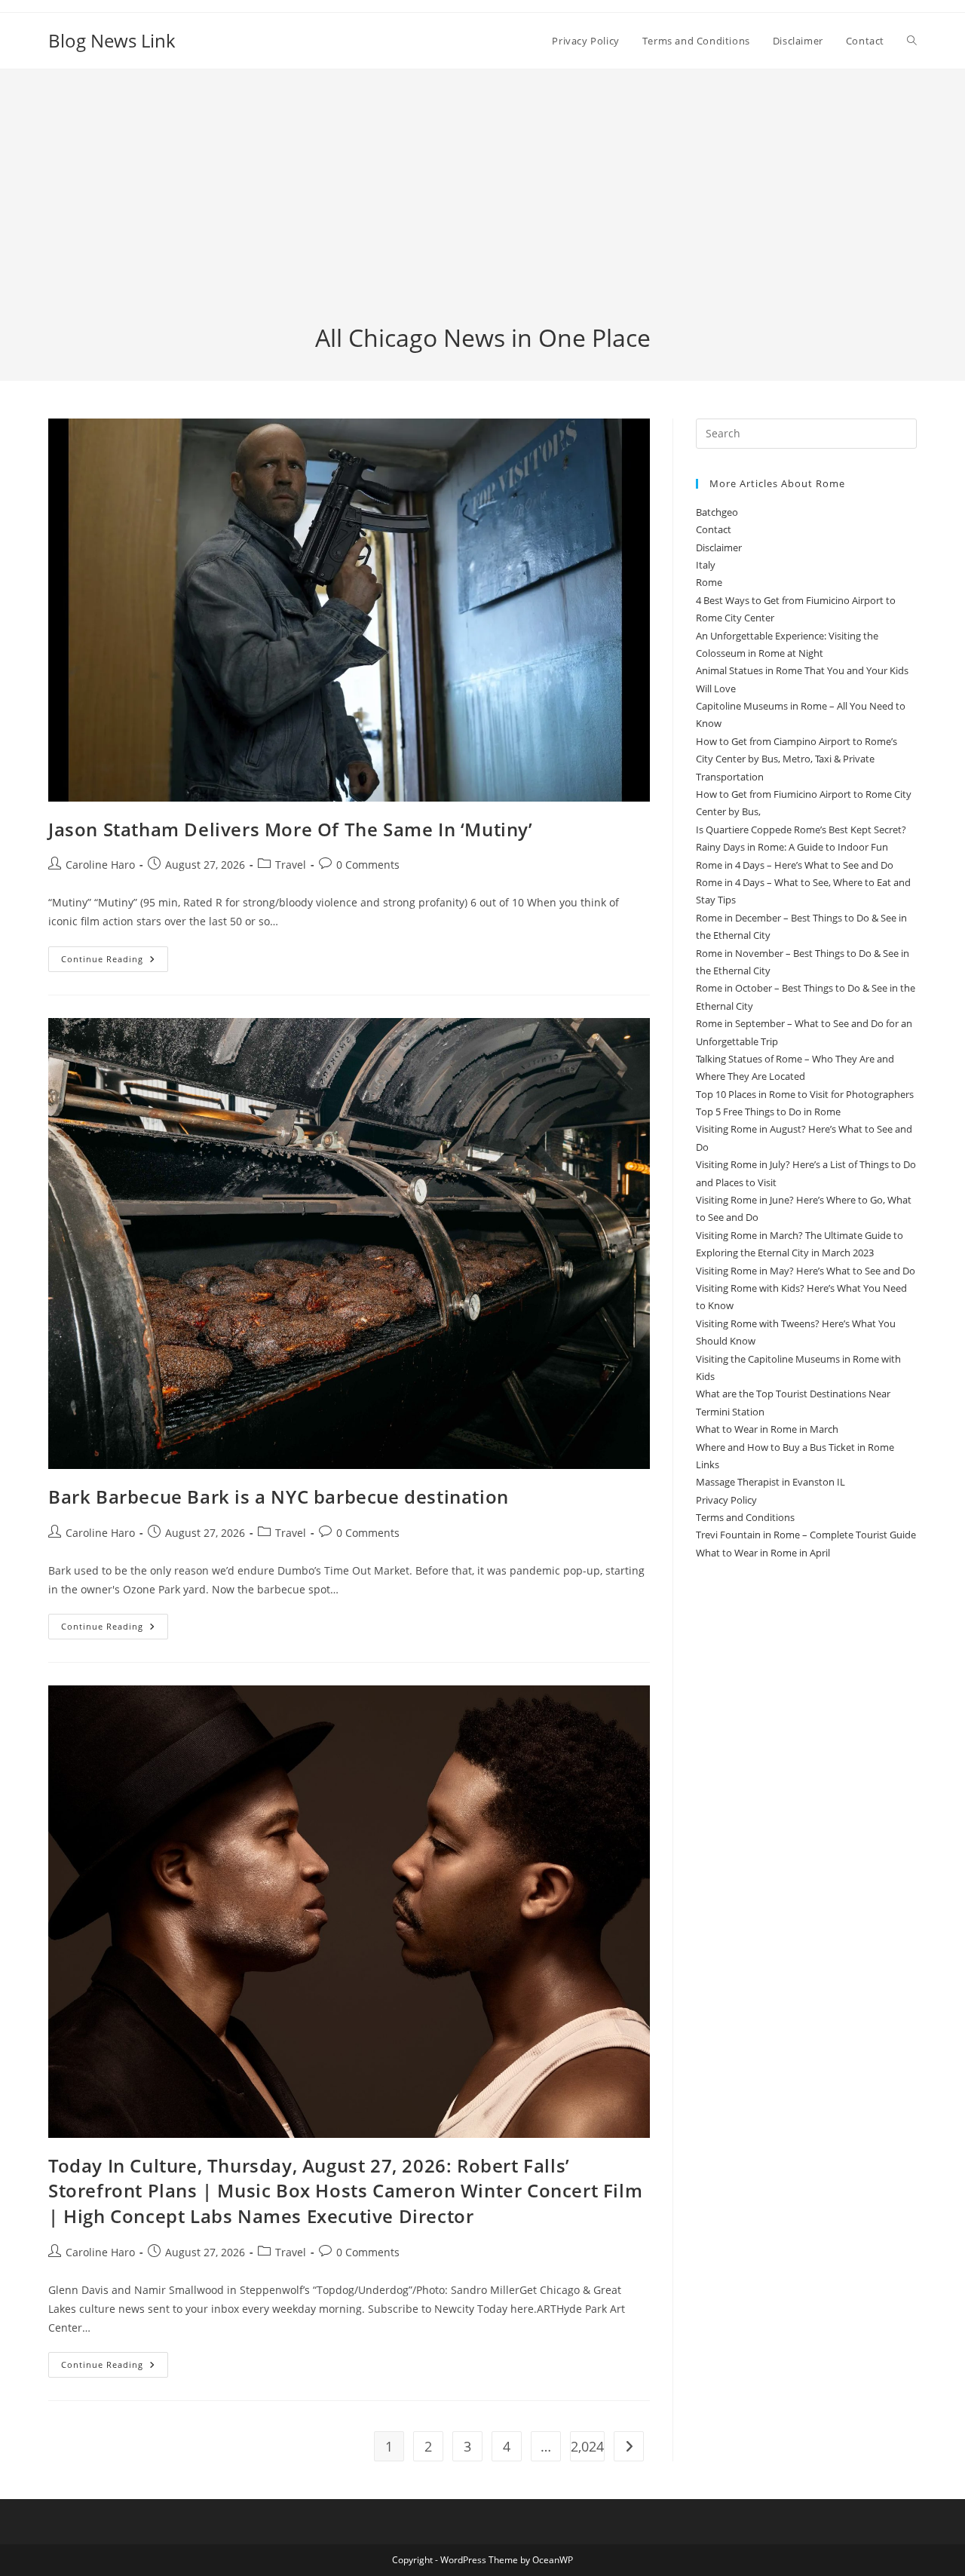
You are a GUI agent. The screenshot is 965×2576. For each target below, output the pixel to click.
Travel (291, 865)
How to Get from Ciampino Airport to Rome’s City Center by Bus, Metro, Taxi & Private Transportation (797, 759)
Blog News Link (112, 40)
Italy (706, 565)
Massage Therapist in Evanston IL (770, 1482)
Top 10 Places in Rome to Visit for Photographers (805, 1094)
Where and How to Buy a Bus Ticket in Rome (795, 1447)
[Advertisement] (482, 208)
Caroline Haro (100, 865)
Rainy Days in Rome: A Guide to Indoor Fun (792, 847)
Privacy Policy (726, 1500)
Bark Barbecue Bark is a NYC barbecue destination (279, 1497)
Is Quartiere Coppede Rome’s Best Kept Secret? (801, 830)
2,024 (587, 2446)
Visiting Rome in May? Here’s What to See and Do (806, 1271)
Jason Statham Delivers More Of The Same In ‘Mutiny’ (291, 829)
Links (708, 1464)
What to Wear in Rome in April (763, 1553)
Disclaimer (719, 547)
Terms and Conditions (745, 1517)
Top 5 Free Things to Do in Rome (768, 1112)
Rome (709, 582)
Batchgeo (717, 512)
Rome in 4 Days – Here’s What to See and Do (795, 865)
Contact (714, 529)
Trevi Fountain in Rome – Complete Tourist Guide (806, 1535)
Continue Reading (115, 962)
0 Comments (368, 865)
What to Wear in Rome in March (767, 1429)
